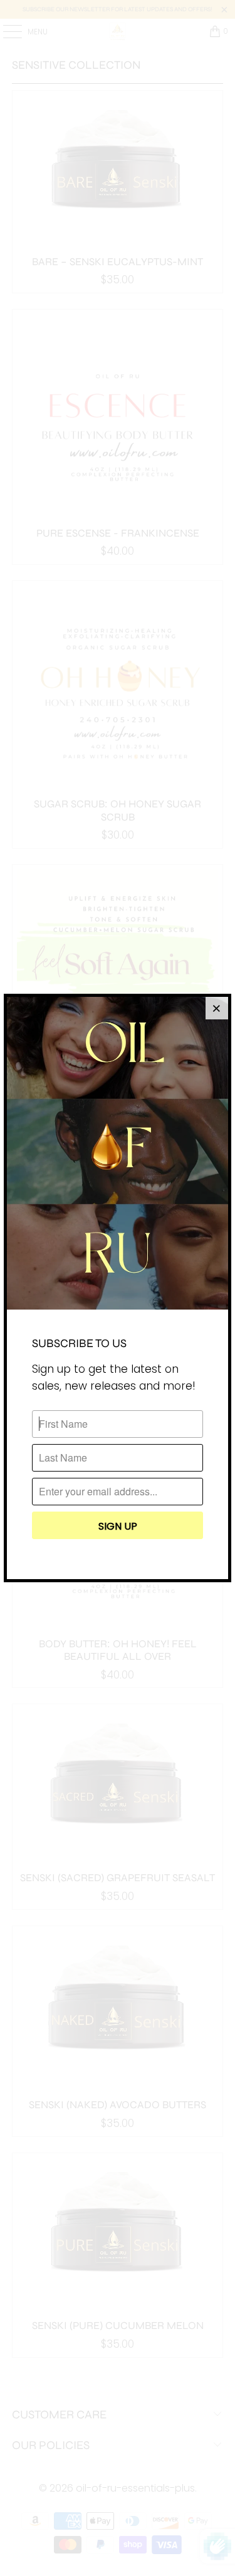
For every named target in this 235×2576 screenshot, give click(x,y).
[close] (217, 1008)
